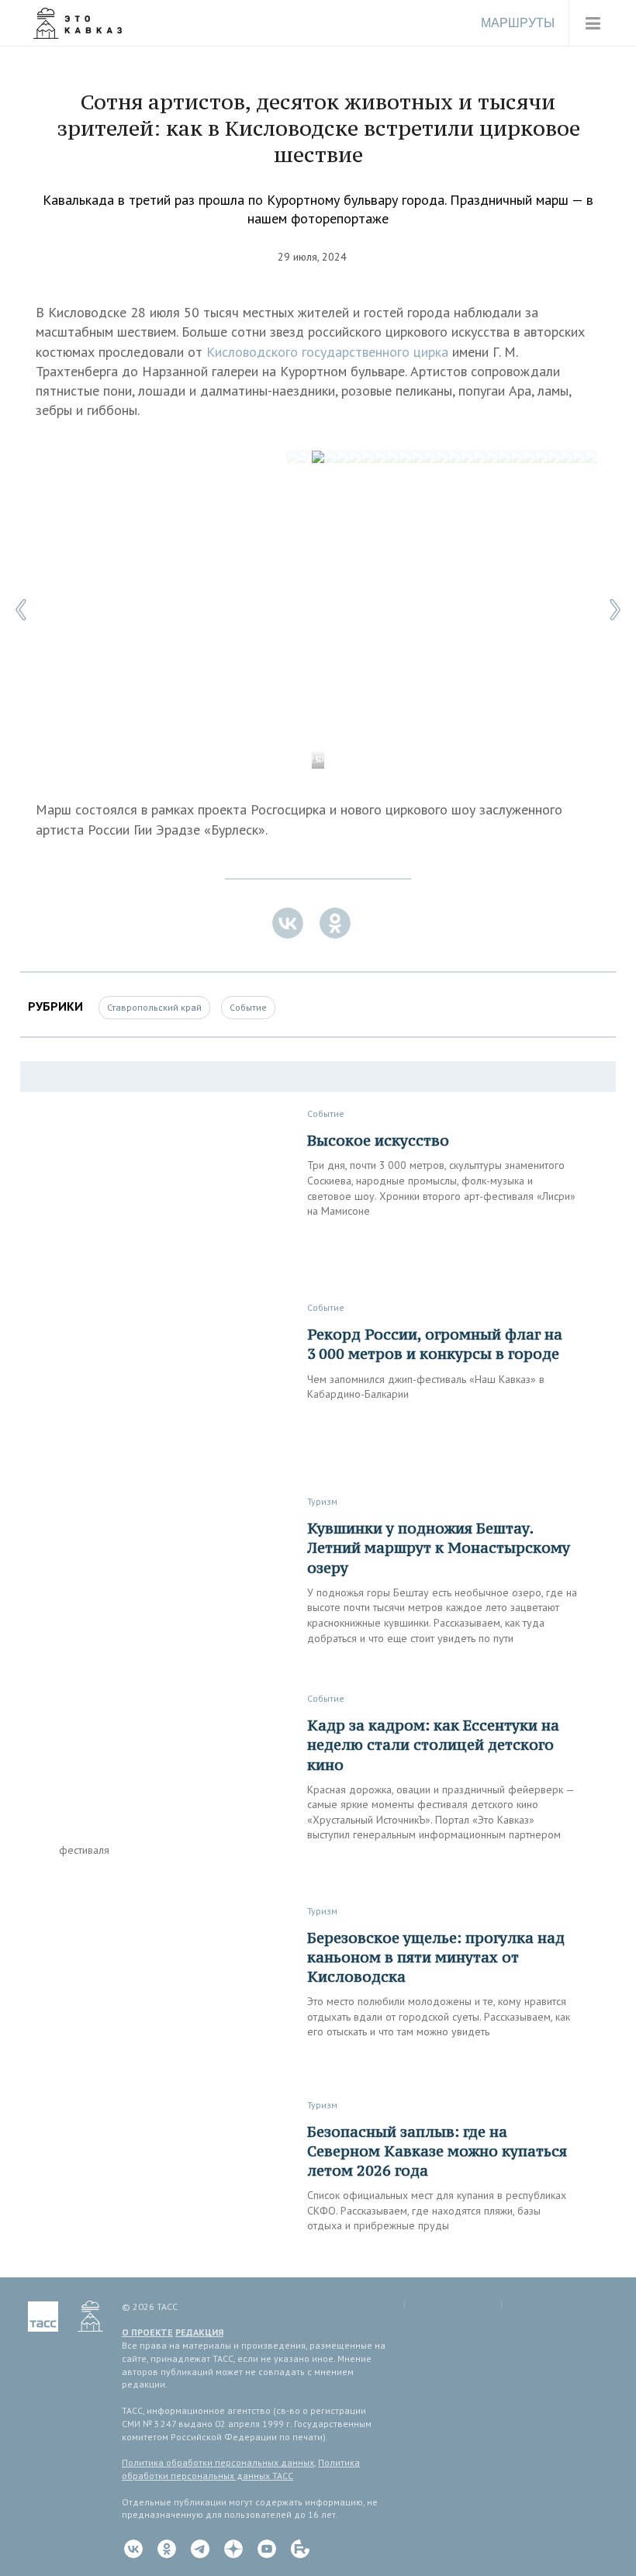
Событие (248, 1007)
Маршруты (518, 23)
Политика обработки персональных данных (218, 2462)
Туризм (322, 1501)
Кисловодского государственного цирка (327, 352)
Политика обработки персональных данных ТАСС (241, 2469)
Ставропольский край (154, 1007)
